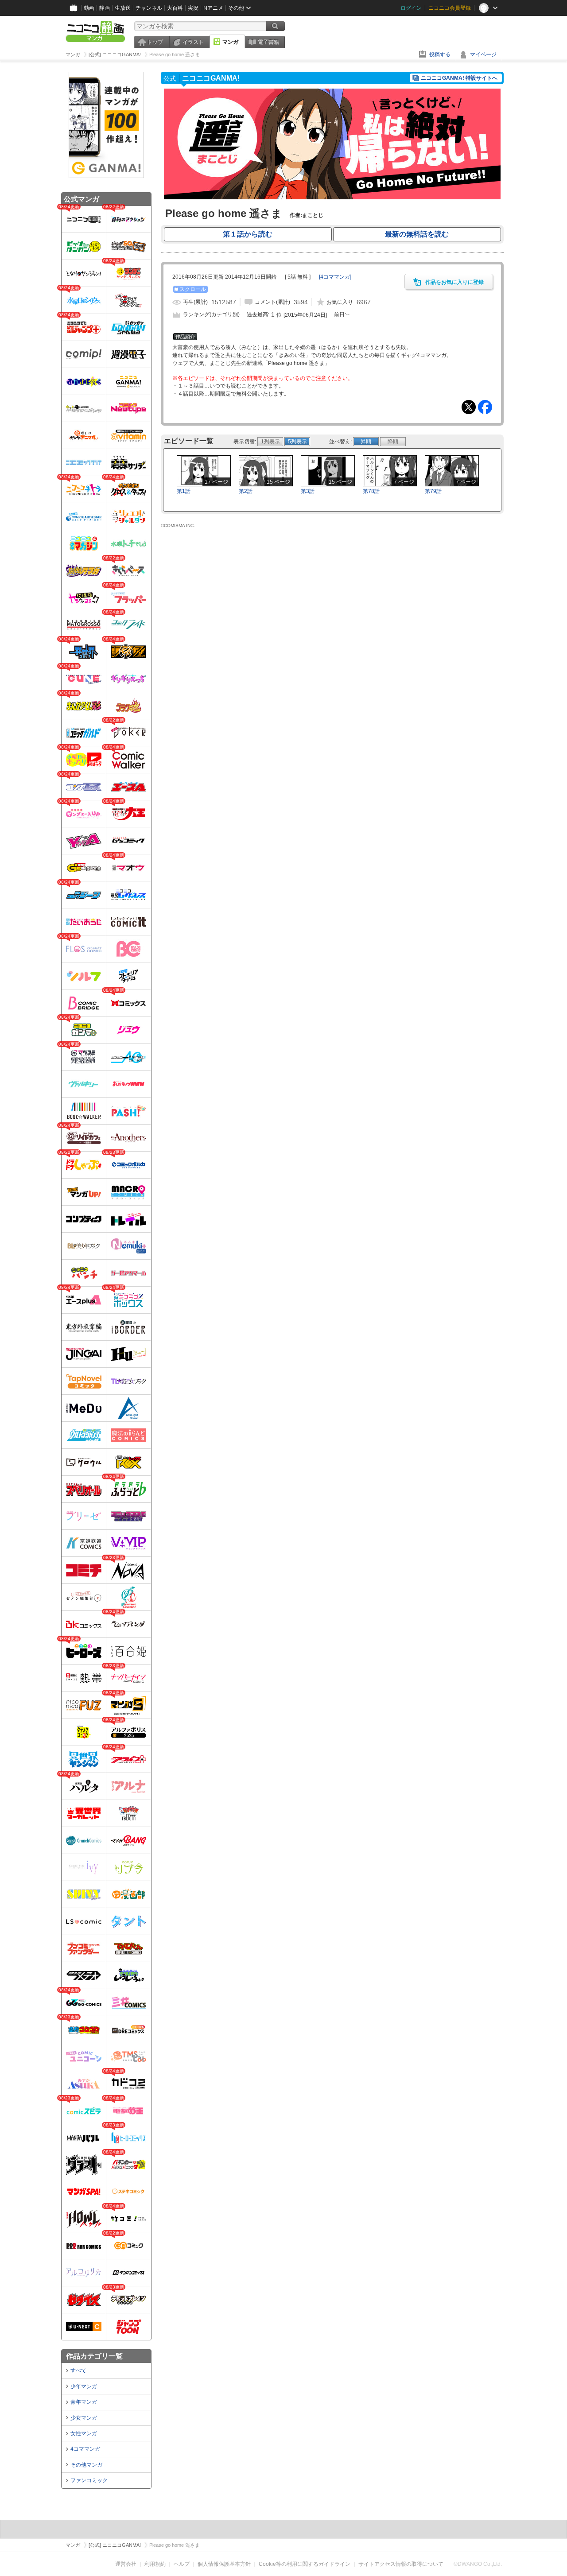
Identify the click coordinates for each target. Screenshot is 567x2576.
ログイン (411, 8)
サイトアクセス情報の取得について (401, 2564)
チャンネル (149, 8)
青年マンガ (84, 2402)
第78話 (371, 491)
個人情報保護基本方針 (224, 2564)
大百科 (175, 8)
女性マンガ (84, 2433)
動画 (89, 8)
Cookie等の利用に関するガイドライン (305, 2564)
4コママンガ (85, 2449)
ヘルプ (182, 2564)
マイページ (483, 54)
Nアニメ (213, 8)
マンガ (230, 42)
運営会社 (126, 2564)
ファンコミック (89, 2480)
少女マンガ (84, 2418)
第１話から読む (248, 234)
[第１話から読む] (332, 198)
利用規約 (155, 2564)
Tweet (469, 407)
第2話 (246, 491)
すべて (78, 2370)
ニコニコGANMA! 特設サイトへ (459, 78)
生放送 (123, 8)
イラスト (193, 42)
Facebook (485, 407)
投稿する (440, 54)
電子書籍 (268, 42)
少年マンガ (84, 2386)
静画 (105, 8)
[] (335, 277)
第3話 (308, 491)
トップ (155, 42)
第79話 (433, 491)
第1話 (184, 491)
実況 (193, 8)
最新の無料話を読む (417, 234)
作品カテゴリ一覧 (94, 2356)
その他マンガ (86, 2465)
